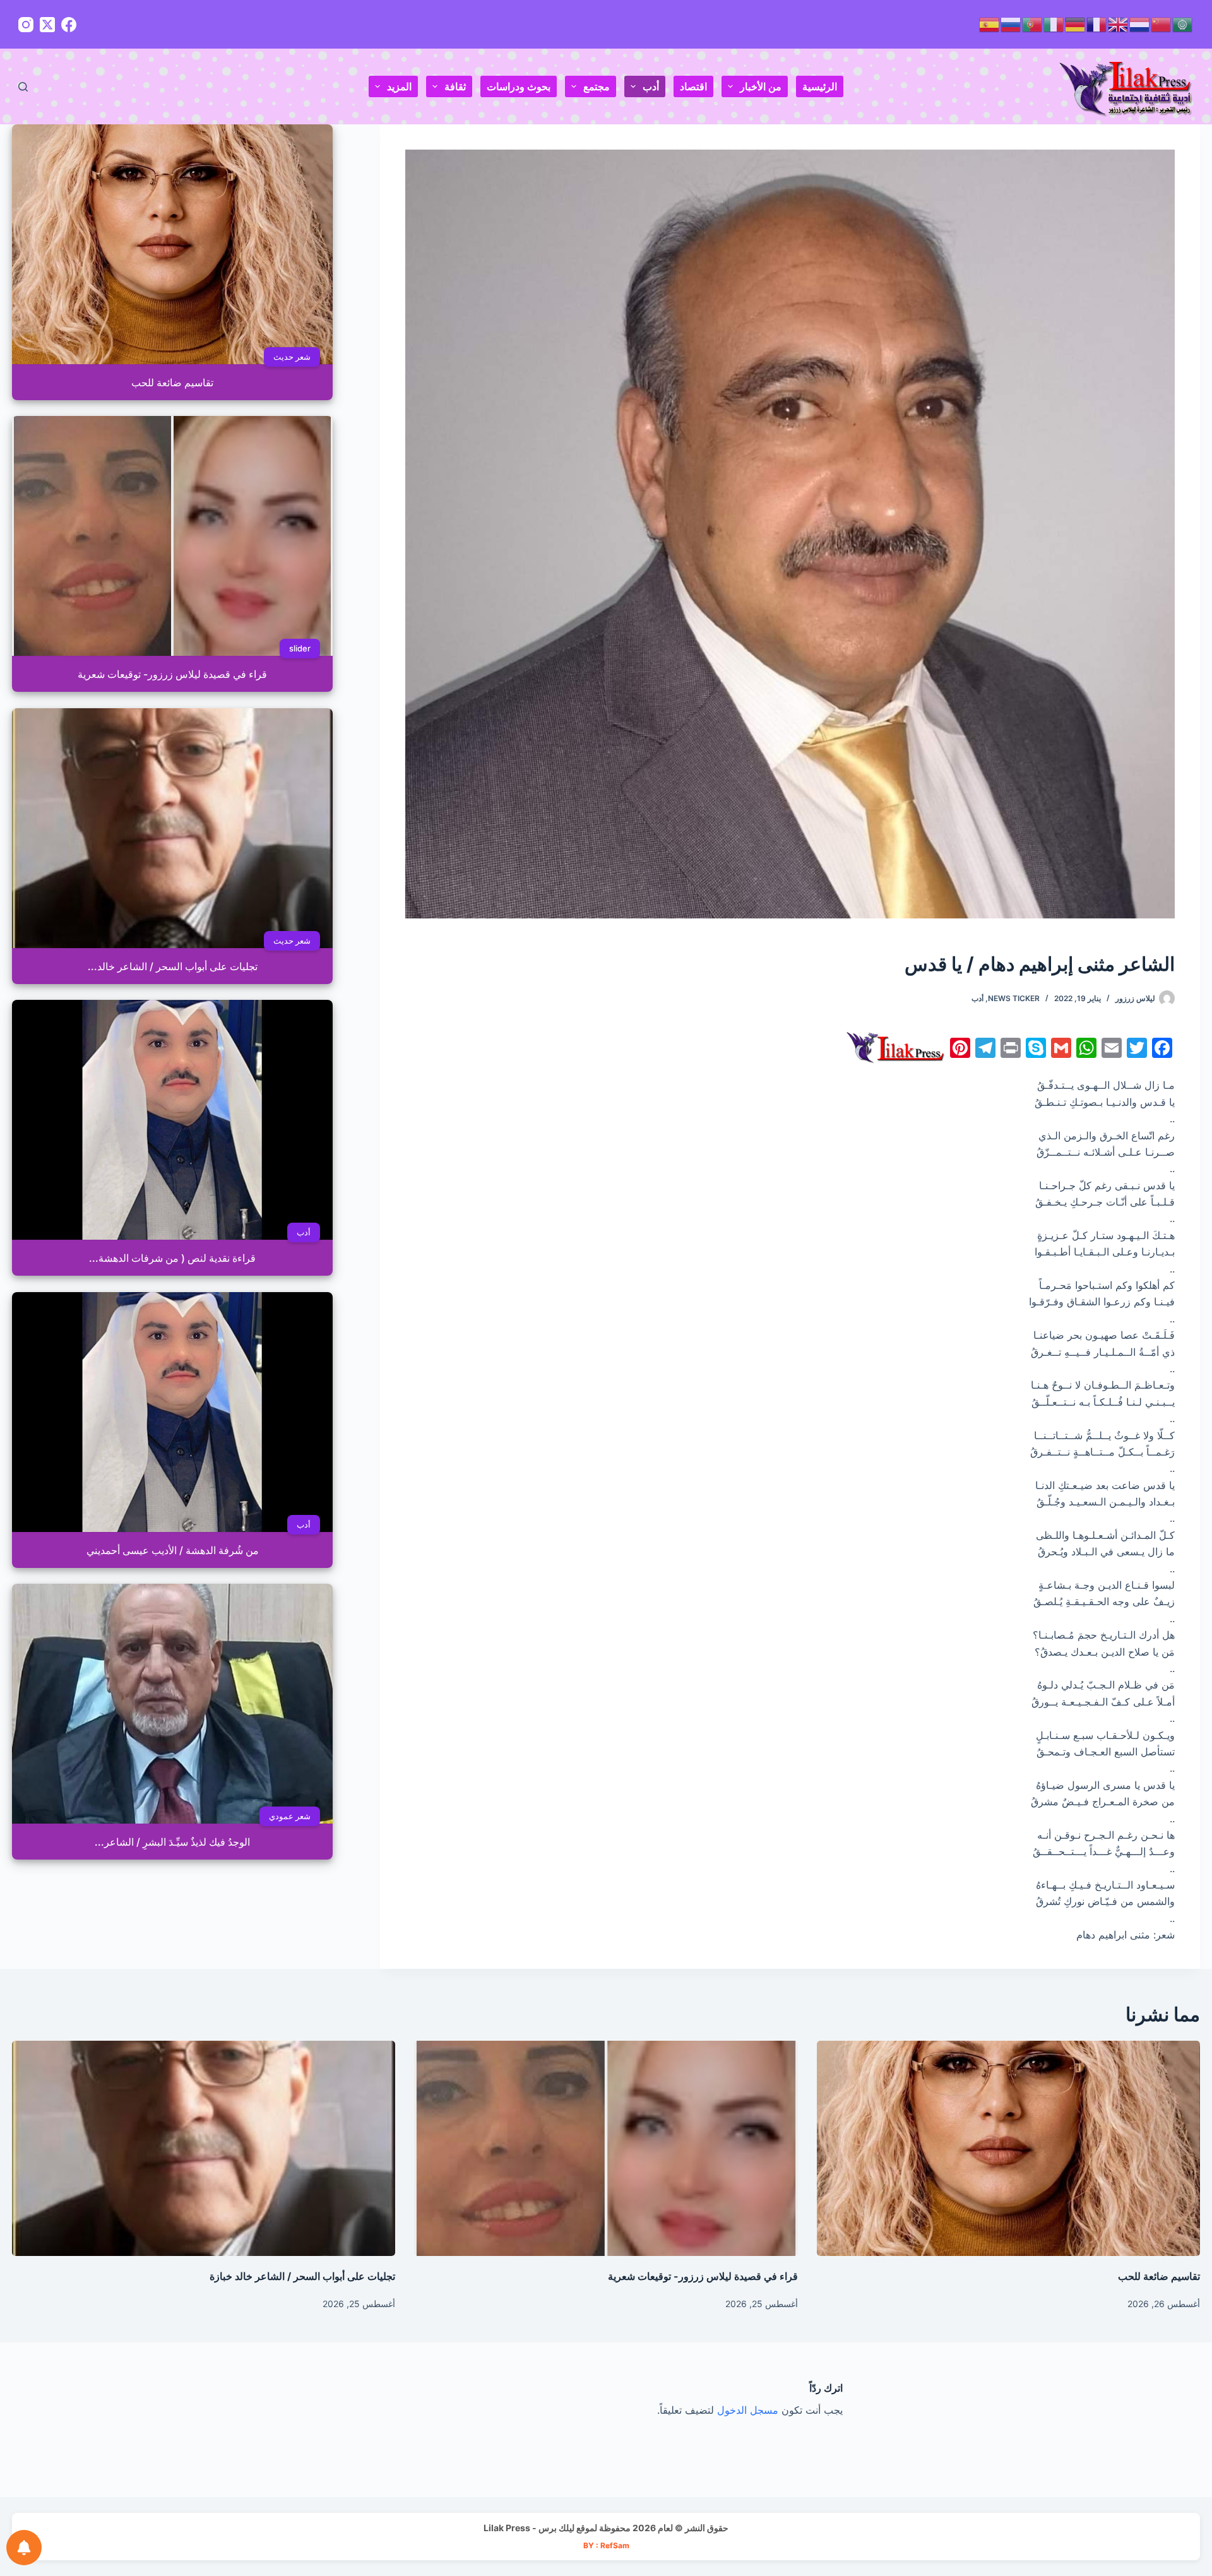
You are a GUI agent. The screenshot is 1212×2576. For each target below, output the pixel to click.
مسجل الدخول (748, 2410)
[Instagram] (26, 25)
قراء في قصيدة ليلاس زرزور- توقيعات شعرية (703, 2276)
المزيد (399, 86)
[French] (1097, 24)
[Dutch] (1140, 24)
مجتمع (597, 86)
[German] (1076, 24)
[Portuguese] (1033, 24)
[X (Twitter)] (47, 25)
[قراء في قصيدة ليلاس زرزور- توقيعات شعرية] (606, 2149)
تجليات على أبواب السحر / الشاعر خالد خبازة (302, 2276)
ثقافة (455, 86)
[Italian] (1054, 24)
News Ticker (1014, 998)
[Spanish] (990, 24)
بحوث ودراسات (519, 86)
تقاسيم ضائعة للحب (1159, 2276)
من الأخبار (761, 86)
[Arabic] (1183, 24)
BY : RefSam (606, 2545)
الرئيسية (820, 86)
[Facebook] (69, 25)
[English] (1119, 24)
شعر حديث (292, 357)
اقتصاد (693, 86)
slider (300, 648)
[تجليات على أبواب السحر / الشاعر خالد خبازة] (204, 2149)
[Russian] (1011, 24)
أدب (651, 86)
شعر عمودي (290, 1816)
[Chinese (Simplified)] (1161, 24)
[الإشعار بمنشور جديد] (24, 2548)
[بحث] (23, 87)
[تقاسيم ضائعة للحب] (1008, 2149)
